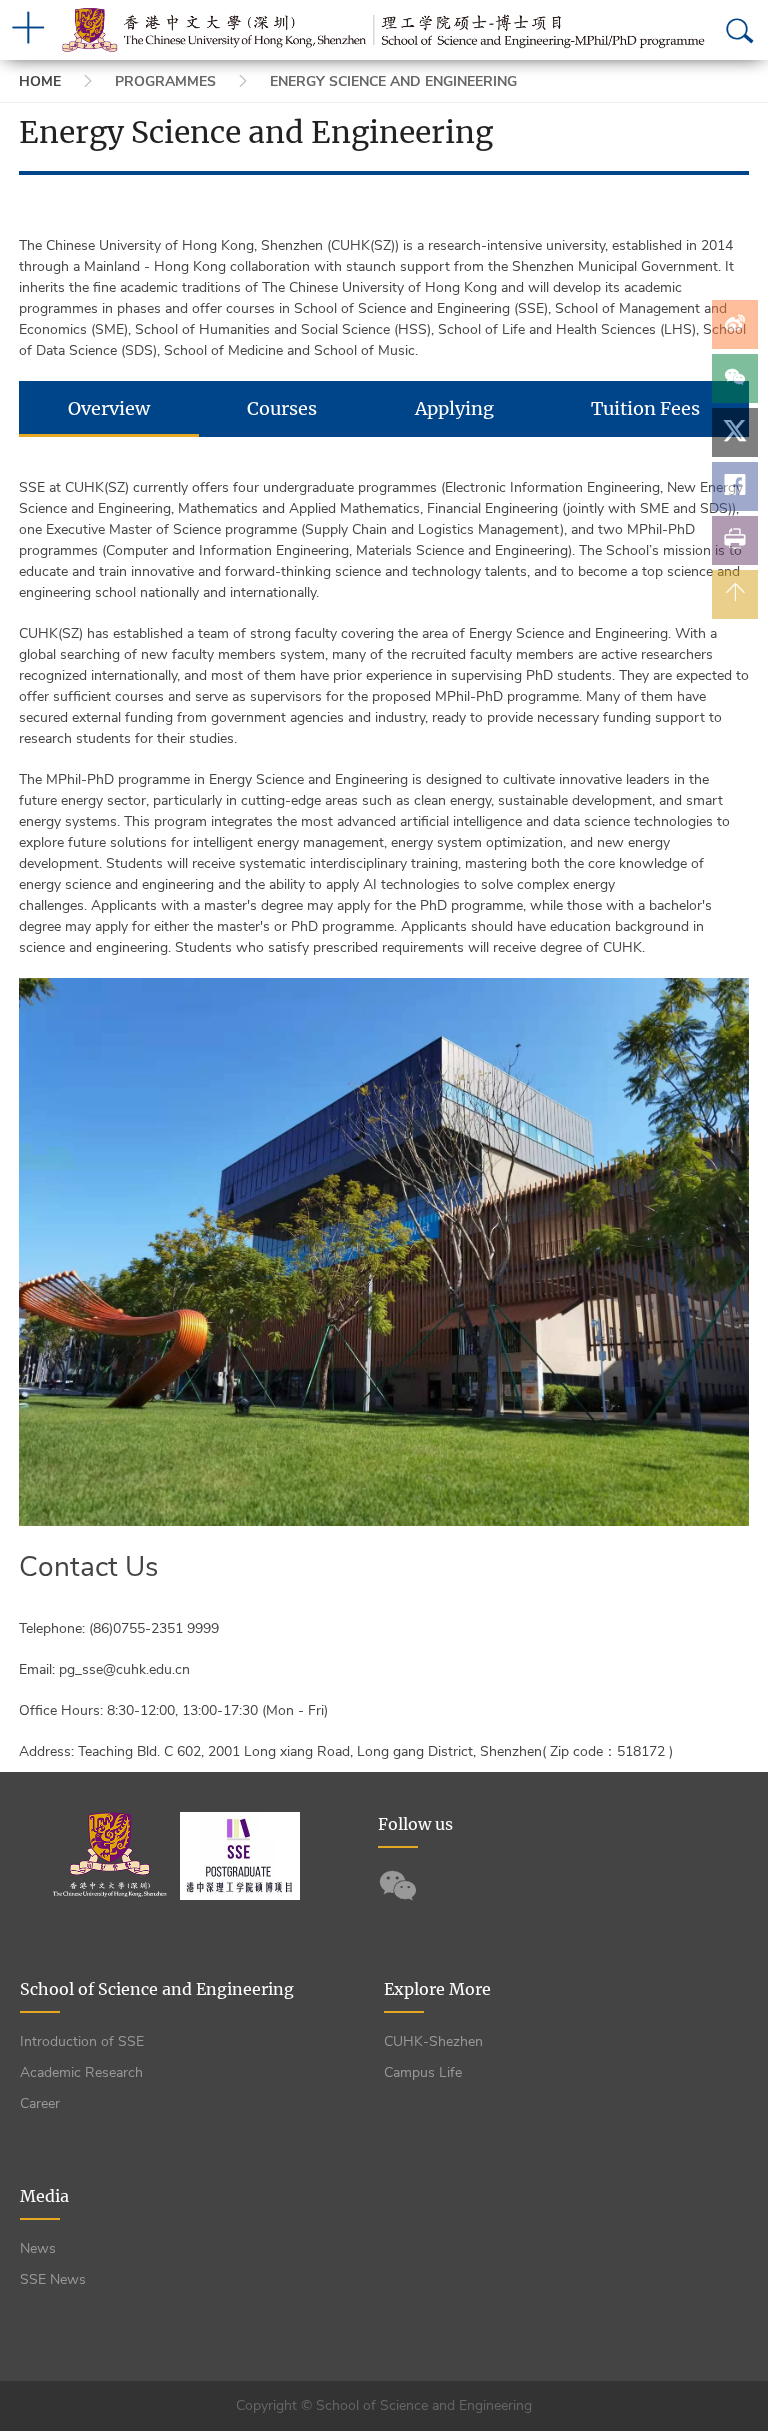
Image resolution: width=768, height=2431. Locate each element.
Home (40, 81)
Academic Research (81, 2072)
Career (40, 2103)
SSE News (53, 2279)
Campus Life (423, 2072)
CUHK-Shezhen (433, 2041)
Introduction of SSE (82, 2041)
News (38, 2248)
